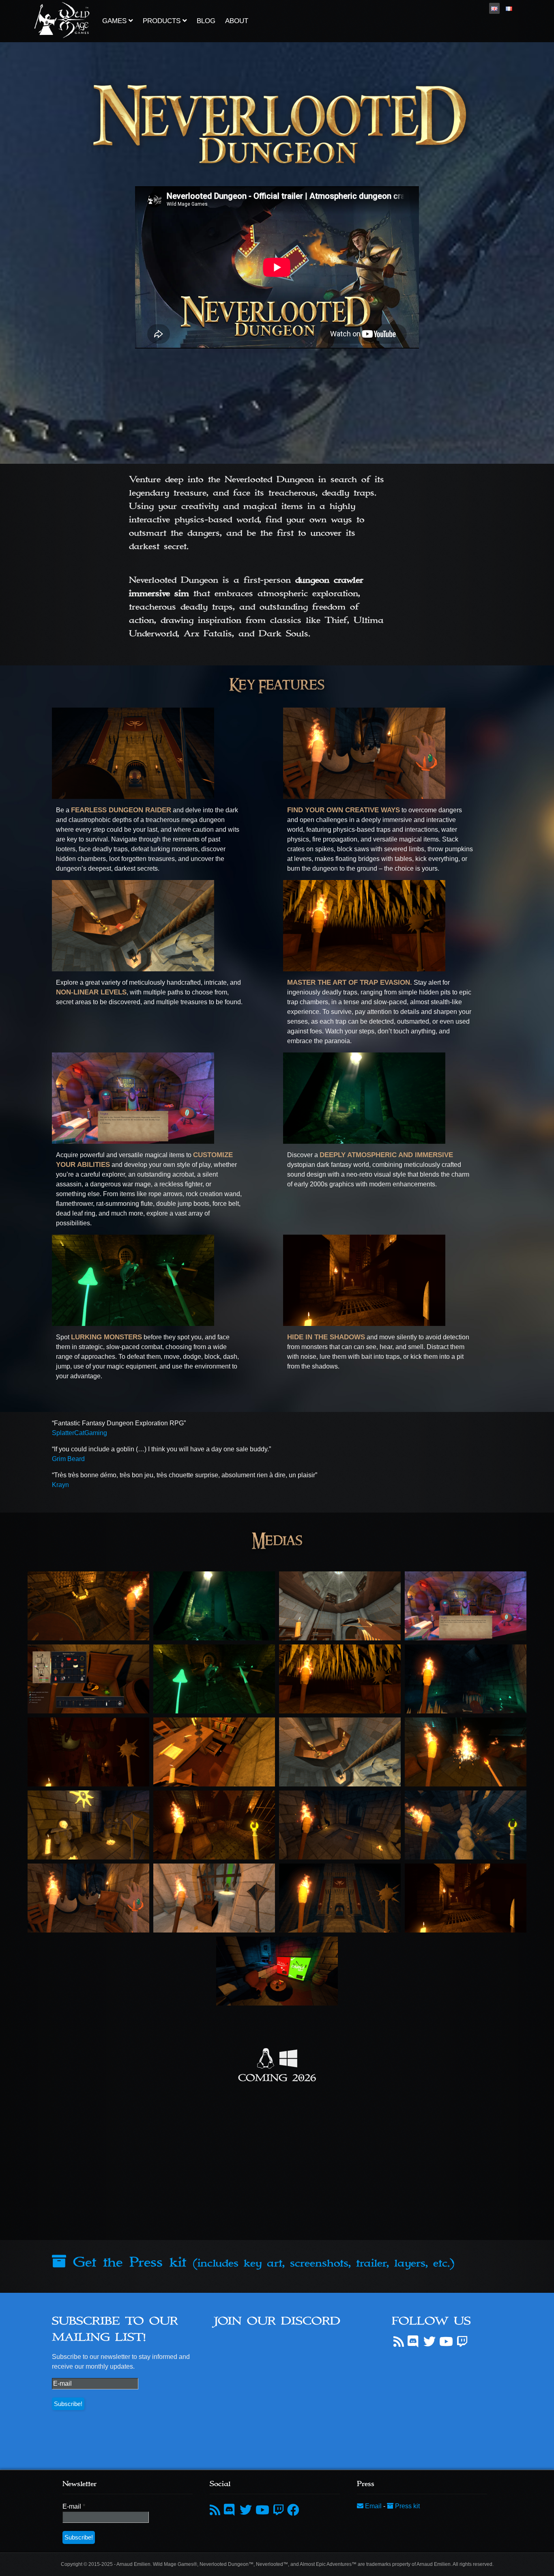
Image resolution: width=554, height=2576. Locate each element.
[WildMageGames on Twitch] (462, 2342)
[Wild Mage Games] (62, 19)
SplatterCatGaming (79, 1433)
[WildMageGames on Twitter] (429, 2342)
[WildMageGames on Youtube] (446, 2342)
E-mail (74, 2506)
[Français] (509, 8)
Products (163, 21)
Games (115, 21)
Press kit (407, 2506)
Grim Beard (68, 1459)
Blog (206, 21)
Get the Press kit (260, 2262)
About (237, 21)
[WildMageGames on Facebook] (293, 2510)
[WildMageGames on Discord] (414, 2342)
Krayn (60, 1485)
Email (373, 2506)
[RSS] (399, 2342)
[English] (494, 8)
